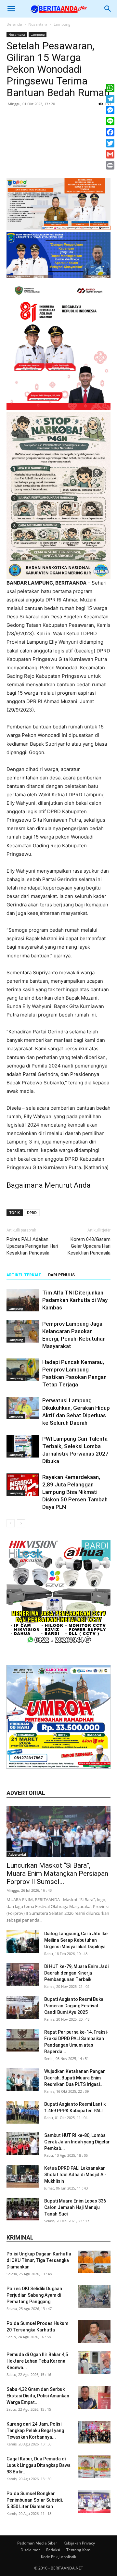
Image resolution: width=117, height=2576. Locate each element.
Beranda (14, 24)
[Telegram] (110, 99)
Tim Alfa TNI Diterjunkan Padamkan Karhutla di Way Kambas (75, 1300)
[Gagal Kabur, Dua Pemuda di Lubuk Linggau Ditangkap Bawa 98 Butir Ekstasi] (94, 2467)
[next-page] (21, 1523)
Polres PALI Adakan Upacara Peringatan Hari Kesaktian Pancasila (32, 1246)
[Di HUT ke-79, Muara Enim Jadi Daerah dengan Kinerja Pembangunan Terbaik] (23, 1975)
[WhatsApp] (110, 88)
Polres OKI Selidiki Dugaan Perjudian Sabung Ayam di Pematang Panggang (34, 2295)
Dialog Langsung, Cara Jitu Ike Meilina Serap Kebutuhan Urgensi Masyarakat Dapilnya (76, 1940)
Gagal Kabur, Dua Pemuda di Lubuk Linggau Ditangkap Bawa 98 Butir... (39, 2465)
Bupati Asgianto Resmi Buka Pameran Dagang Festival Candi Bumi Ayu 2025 (74, 2006)
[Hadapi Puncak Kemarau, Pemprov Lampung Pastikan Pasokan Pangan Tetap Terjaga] (23, 1370)
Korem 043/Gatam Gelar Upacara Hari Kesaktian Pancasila (89, 1246)
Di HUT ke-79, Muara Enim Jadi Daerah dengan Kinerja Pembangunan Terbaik (76, 1973)
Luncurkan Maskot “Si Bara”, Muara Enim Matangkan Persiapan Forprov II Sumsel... (57, 1874)
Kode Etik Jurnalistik (58, 2557)
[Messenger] (110, 110)
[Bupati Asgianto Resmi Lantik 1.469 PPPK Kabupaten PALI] (23, 2112)
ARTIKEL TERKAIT (24, 1275)
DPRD (32, 1212)
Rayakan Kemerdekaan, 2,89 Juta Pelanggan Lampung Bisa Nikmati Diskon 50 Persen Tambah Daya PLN (75, 1492)
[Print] (110, 165)
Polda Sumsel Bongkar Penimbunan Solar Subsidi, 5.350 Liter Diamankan (35, 2500)
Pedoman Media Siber (37, 2543)
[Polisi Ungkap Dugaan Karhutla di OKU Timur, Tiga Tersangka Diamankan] (94, 2262)
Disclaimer (30, 2550)
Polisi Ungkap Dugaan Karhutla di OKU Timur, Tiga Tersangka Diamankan (39, 2260)
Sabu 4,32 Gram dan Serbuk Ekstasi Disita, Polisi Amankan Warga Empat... (38, 2396)
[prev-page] (11, 1523)
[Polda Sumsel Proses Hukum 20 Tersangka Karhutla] (94, 2331)
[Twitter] (110, 143)
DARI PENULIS (61, 1275)
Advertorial (17, 1854)
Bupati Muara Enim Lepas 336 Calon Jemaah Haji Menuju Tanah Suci (75, 2207)
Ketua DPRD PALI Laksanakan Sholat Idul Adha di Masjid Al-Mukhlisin (75, 2175)
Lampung (62, 24)
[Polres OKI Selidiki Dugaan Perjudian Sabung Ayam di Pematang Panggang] (94, 2297)
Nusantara (38, 24)
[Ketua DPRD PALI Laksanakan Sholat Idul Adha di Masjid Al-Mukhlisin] (23, 2176)
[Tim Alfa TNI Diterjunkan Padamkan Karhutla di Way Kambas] (23, 1300)
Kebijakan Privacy (79, 2543)
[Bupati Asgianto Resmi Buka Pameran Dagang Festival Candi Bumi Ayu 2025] (23, 2007)
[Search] (108, 9)
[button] (11, 9)
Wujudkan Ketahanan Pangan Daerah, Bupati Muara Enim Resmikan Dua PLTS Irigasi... (75, 2078)
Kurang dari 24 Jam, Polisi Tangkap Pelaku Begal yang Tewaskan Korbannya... (35, 2431)
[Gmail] (110, 154)
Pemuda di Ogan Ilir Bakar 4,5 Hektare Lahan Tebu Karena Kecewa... (37, 2361)
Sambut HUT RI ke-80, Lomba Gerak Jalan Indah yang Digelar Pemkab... (77, 2142)
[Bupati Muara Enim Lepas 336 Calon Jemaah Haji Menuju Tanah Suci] (23, 2209)
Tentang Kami (79, 2550)
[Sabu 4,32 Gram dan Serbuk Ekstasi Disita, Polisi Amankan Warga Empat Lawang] (94, 2397)
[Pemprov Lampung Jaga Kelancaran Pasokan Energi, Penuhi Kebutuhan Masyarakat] (23, 1331)
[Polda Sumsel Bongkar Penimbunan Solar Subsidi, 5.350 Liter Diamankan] (94, 2502)
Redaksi (53, 2550)
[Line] (110, 121)
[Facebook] (110, 132)
